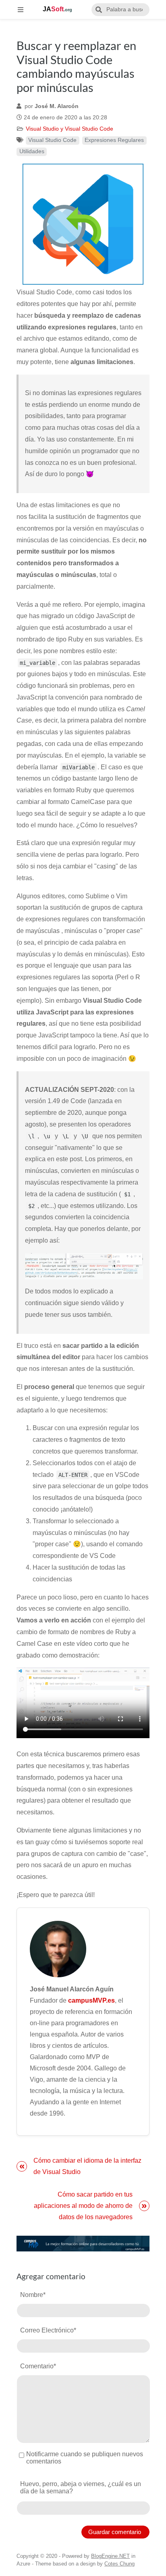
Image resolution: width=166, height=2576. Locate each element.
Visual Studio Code (52, 140)
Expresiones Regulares (114, 140)
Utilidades (32, 151)
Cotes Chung (119, 2564)
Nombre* (33, 2295)
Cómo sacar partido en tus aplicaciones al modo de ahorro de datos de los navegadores (83, 2206)
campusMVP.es (91, 2000)
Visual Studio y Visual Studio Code (70, 129)
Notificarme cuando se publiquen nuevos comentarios (85, 2458)
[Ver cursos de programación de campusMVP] (83, 2244)
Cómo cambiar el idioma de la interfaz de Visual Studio (87, 2166)
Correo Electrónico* (48, 2330)
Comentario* (38, 2366)
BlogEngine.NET (110, 2556)
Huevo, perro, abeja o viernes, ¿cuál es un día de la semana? (81, 2487)
